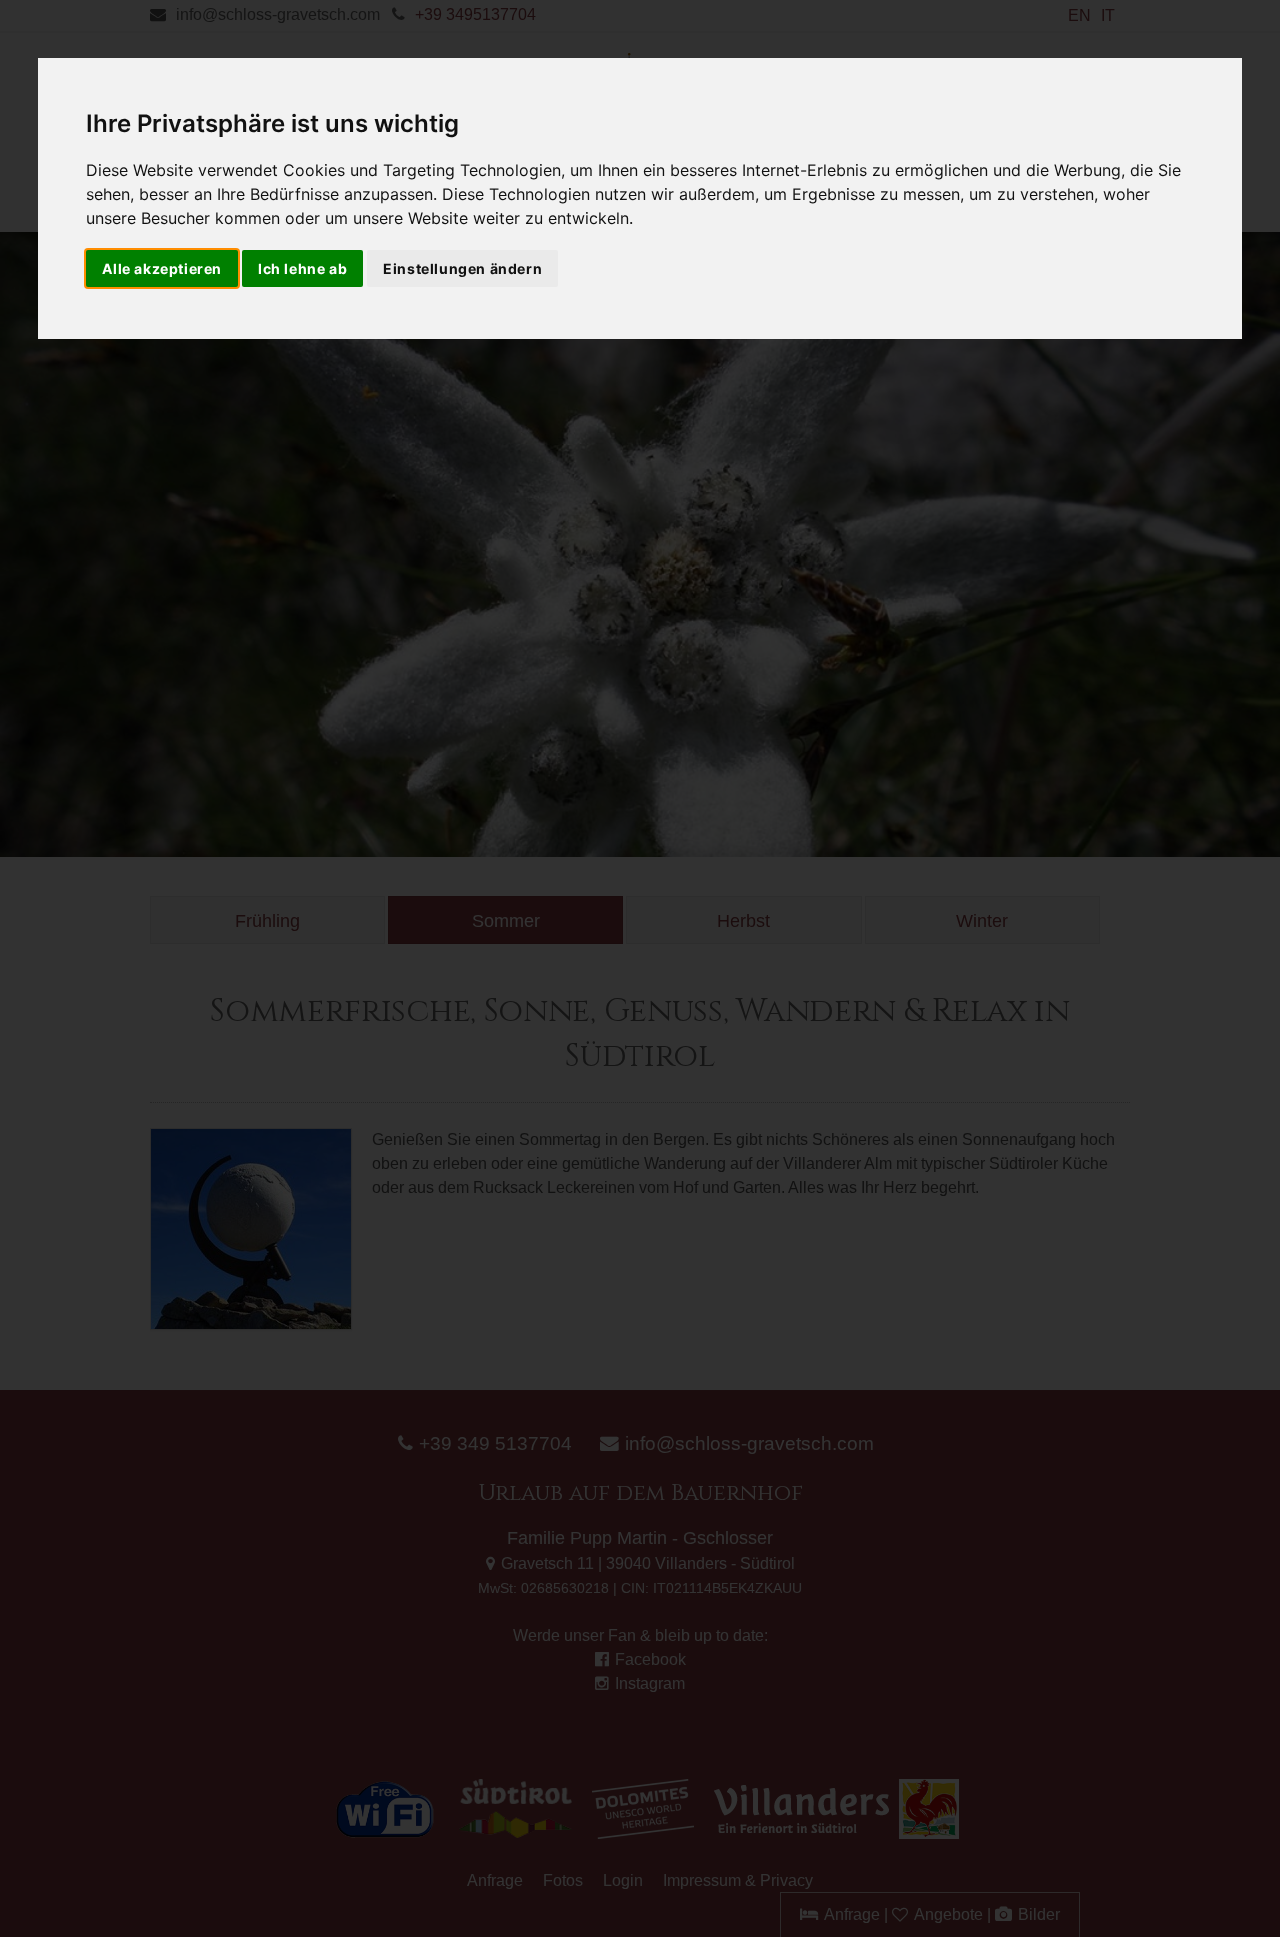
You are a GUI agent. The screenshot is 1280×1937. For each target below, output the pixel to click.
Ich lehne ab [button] (302, 268)
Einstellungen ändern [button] (462, 268)
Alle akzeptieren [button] (162, 268)
